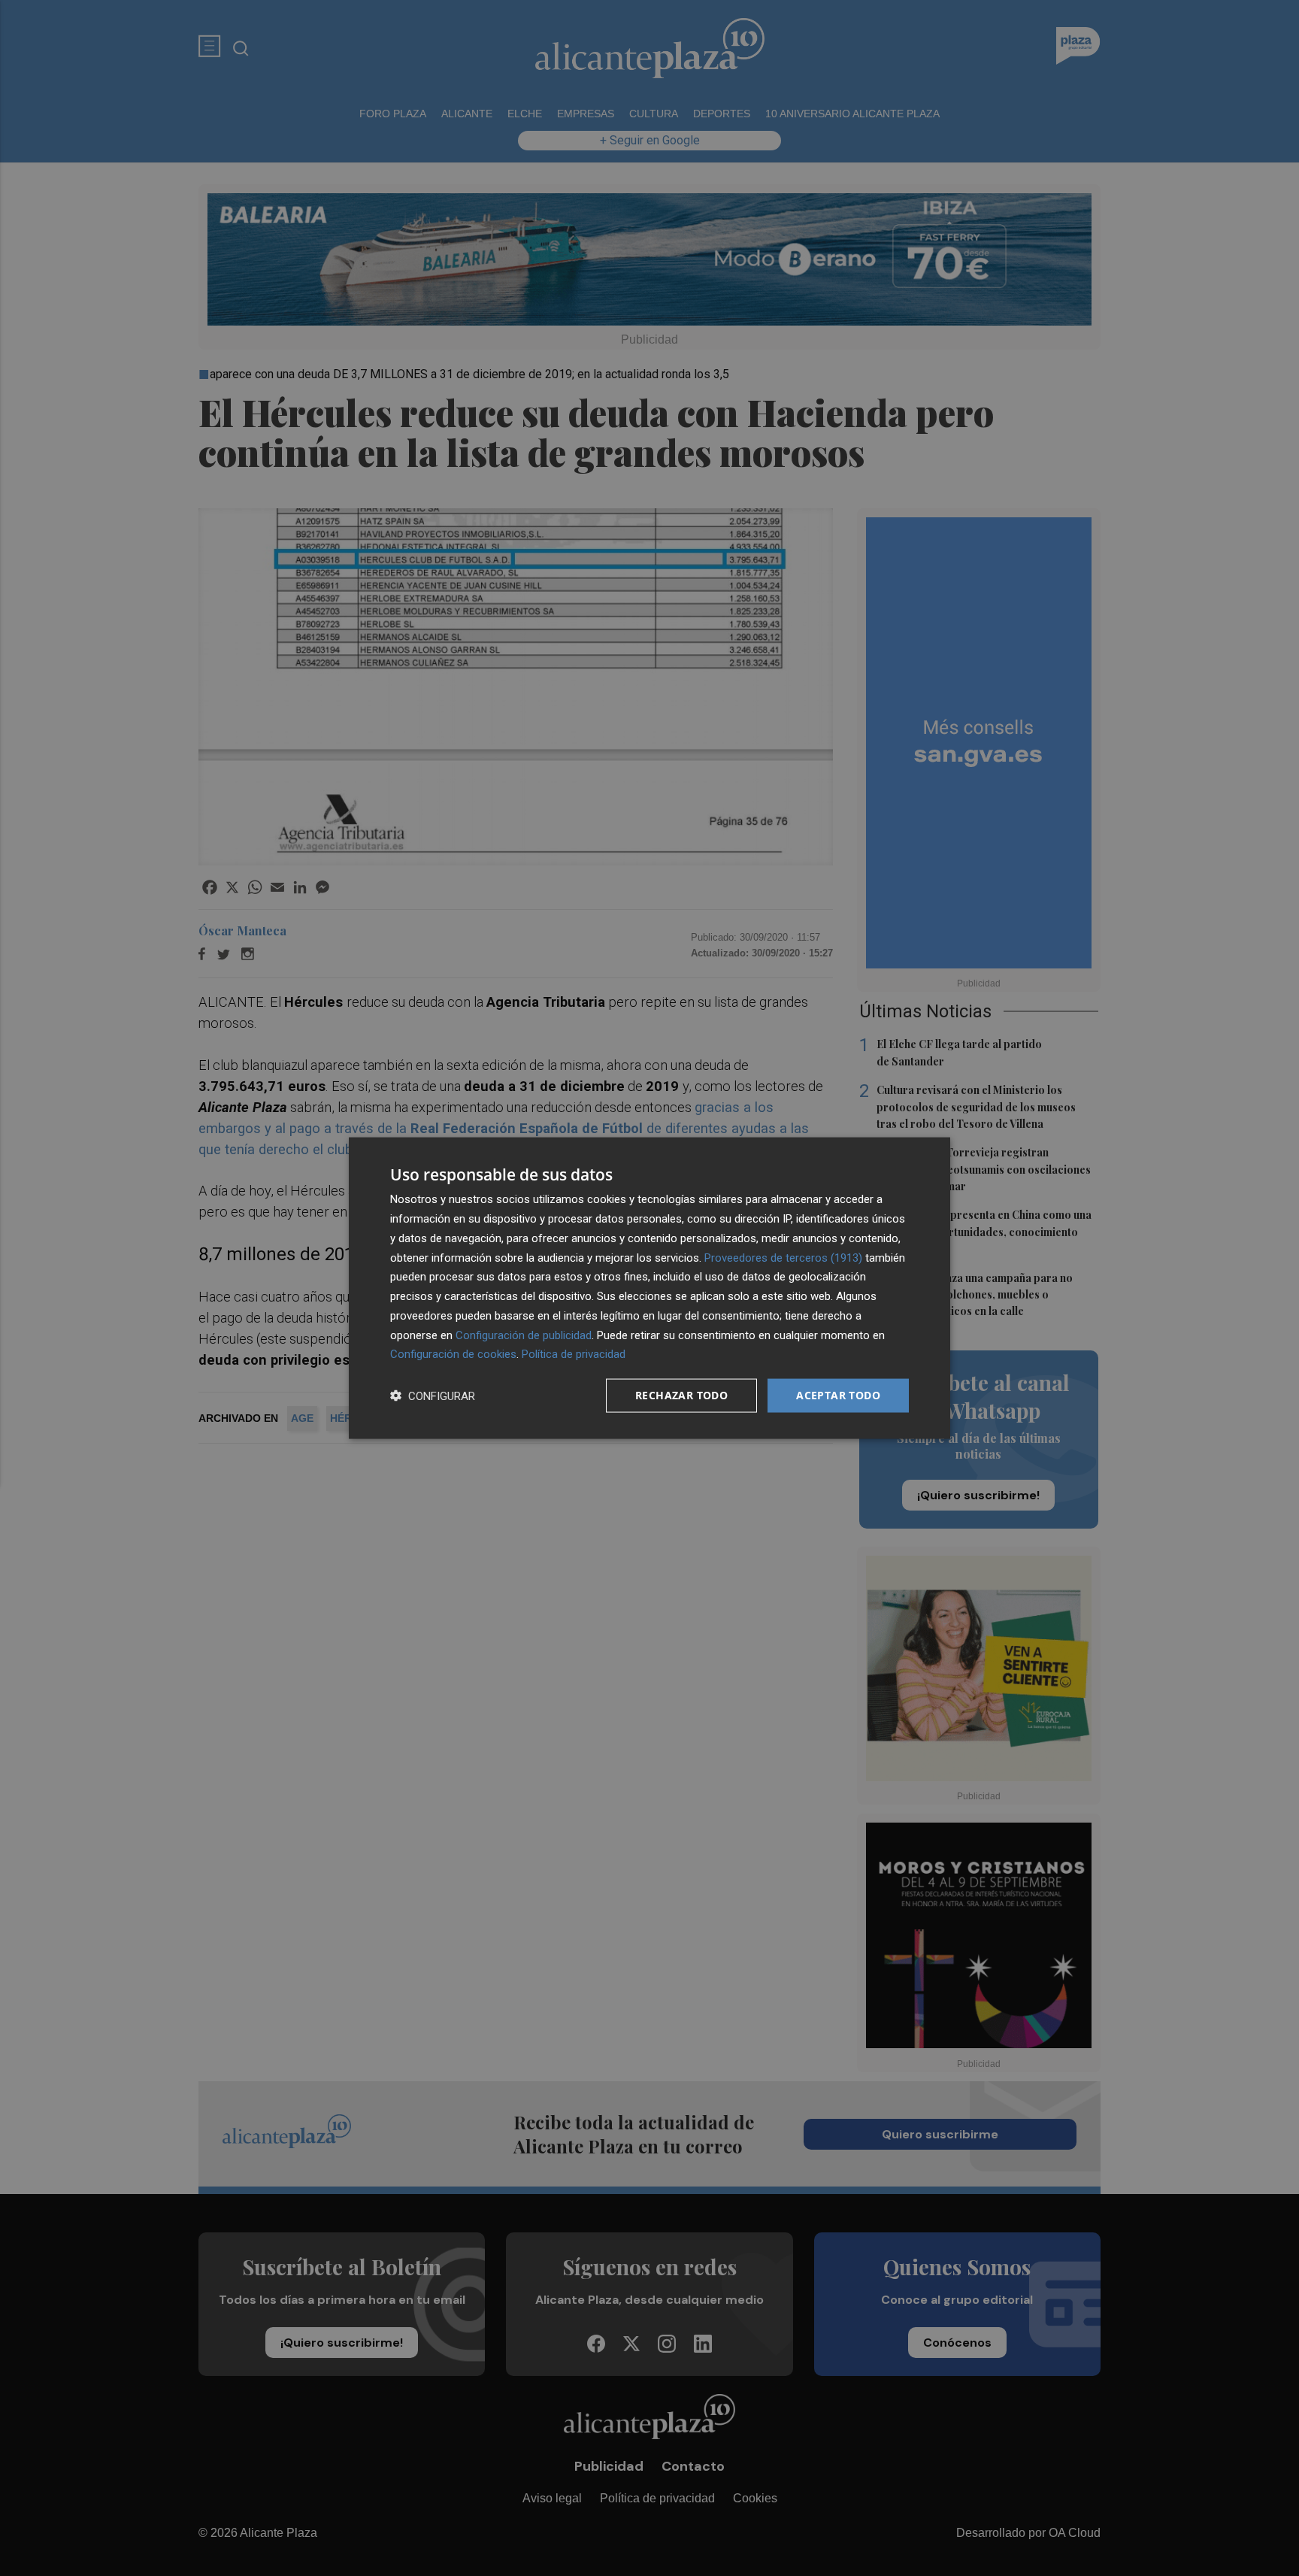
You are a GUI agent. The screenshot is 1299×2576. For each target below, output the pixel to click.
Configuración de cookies (453, 1354)
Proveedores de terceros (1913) (783, 1257)
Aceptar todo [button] (838, 1395)
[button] (433, 1396)
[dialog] (649, 1288)
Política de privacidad (574, 1354)
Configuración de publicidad (524, 1335)
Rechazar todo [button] (681, 1395)
